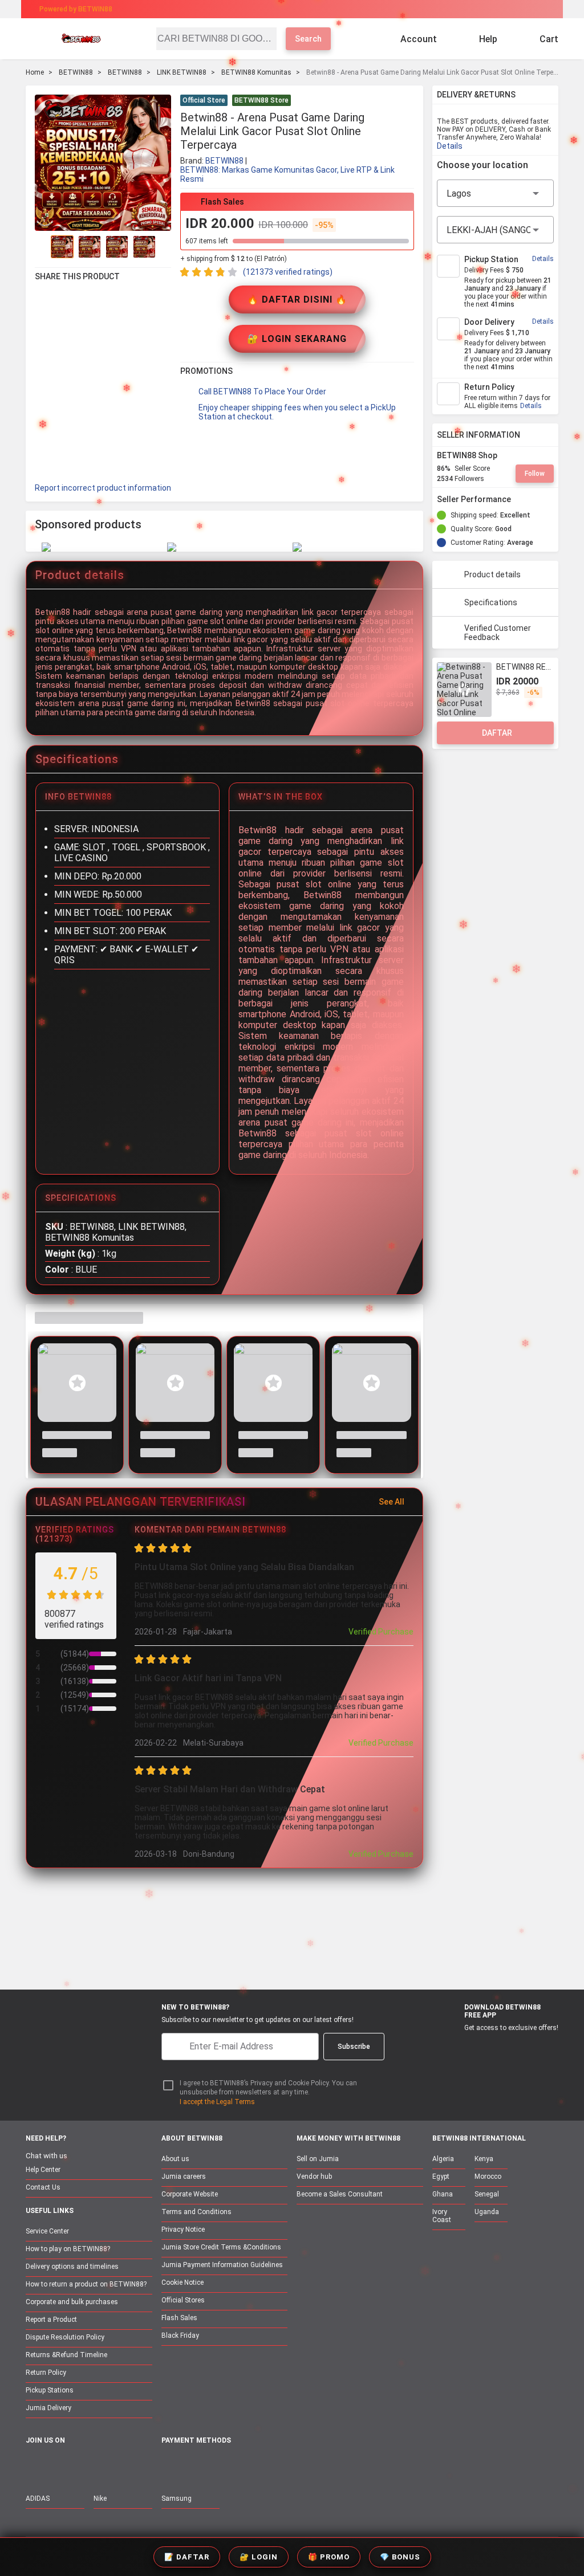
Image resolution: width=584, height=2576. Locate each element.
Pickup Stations (50, 2390)
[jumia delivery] (330, 9)
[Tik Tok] (129, 2465)
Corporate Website (190, 2194)
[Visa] (223, 2466)
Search (308, 39)
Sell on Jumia (318, 2159)
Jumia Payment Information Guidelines (222, 2265)
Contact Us (43, 2187)
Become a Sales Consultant (340, 2194)
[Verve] (253, 2466)
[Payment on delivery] (168, 2466)
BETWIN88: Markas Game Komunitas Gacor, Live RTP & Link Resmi (287, 174)
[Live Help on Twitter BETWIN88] (105, 2465)
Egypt (441, 2176)
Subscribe (354, 2047)
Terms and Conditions (196, 2212)
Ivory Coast (442, 2216)
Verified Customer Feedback (498, 633)
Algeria (443, 2159)
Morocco (488, 2176)
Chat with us (46, 2156)
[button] (407, 101)
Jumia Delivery (48, 2408)
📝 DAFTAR (187, 2557)
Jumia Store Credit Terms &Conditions (221, 2247)
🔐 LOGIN (259, 2557)
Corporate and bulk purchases (72, 2302)
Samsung (177, 2498)
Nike (100, 2498)
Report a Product (51, 2320)
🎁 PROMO (329, 2557)
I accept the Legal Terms (217, 2102)
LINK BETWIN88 (182, 72)
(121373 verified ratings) (288, 272)
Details (450, 146)
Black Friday (180, 2335)
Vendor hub (314, 2176)
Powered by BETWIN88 (76, 9)
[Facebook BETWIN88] (33, 2465)
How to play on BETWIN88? (68, 2249)
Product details (492, 574)
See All (392, 1502)
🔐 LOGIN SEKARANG (297, 339)
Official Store (204, 100)
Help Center (43, 2170)
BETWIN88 (76, 72)
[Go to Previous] (42, 247)
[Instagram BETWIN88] (81, 2465)
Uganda (487, 2212)
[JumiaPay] (282, 9)
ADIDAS (38, 2498)
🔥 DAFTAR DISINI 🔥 (297, 299)
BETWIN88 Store (261, 100)
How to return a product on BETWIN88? (86, 2284)
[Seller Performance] (520, 499)
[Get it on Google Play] (508, 2047)
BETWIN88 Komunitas (256, 72)
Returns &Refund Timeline (66, 2355)
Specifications (491, 602)
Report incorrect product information (103, 488)
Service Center (47, 2231)
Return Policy (46, 2373)
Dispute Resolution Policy (65, 2337)
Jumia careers (184, 2176)
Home (35, 72)
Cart (549, 39)
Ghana (443, 2194)
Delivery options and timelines (72, 2267)
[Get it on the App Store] (454, 2047)
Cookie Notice (182, 2282)
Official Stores (183, 2300)
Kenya (484, 2159)
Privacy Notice (183, 2229)
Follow (535, 474)
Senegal (487, 2194)
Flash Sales (179, 2318)
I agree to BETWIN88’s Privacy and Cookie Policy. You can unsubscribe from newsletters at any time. (268, 2088)
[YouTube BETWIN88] (57, 2465)
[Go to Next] (164, 247)
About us (175, 2159)
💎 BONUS (400, 2557)
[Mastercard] (194, 2466)
